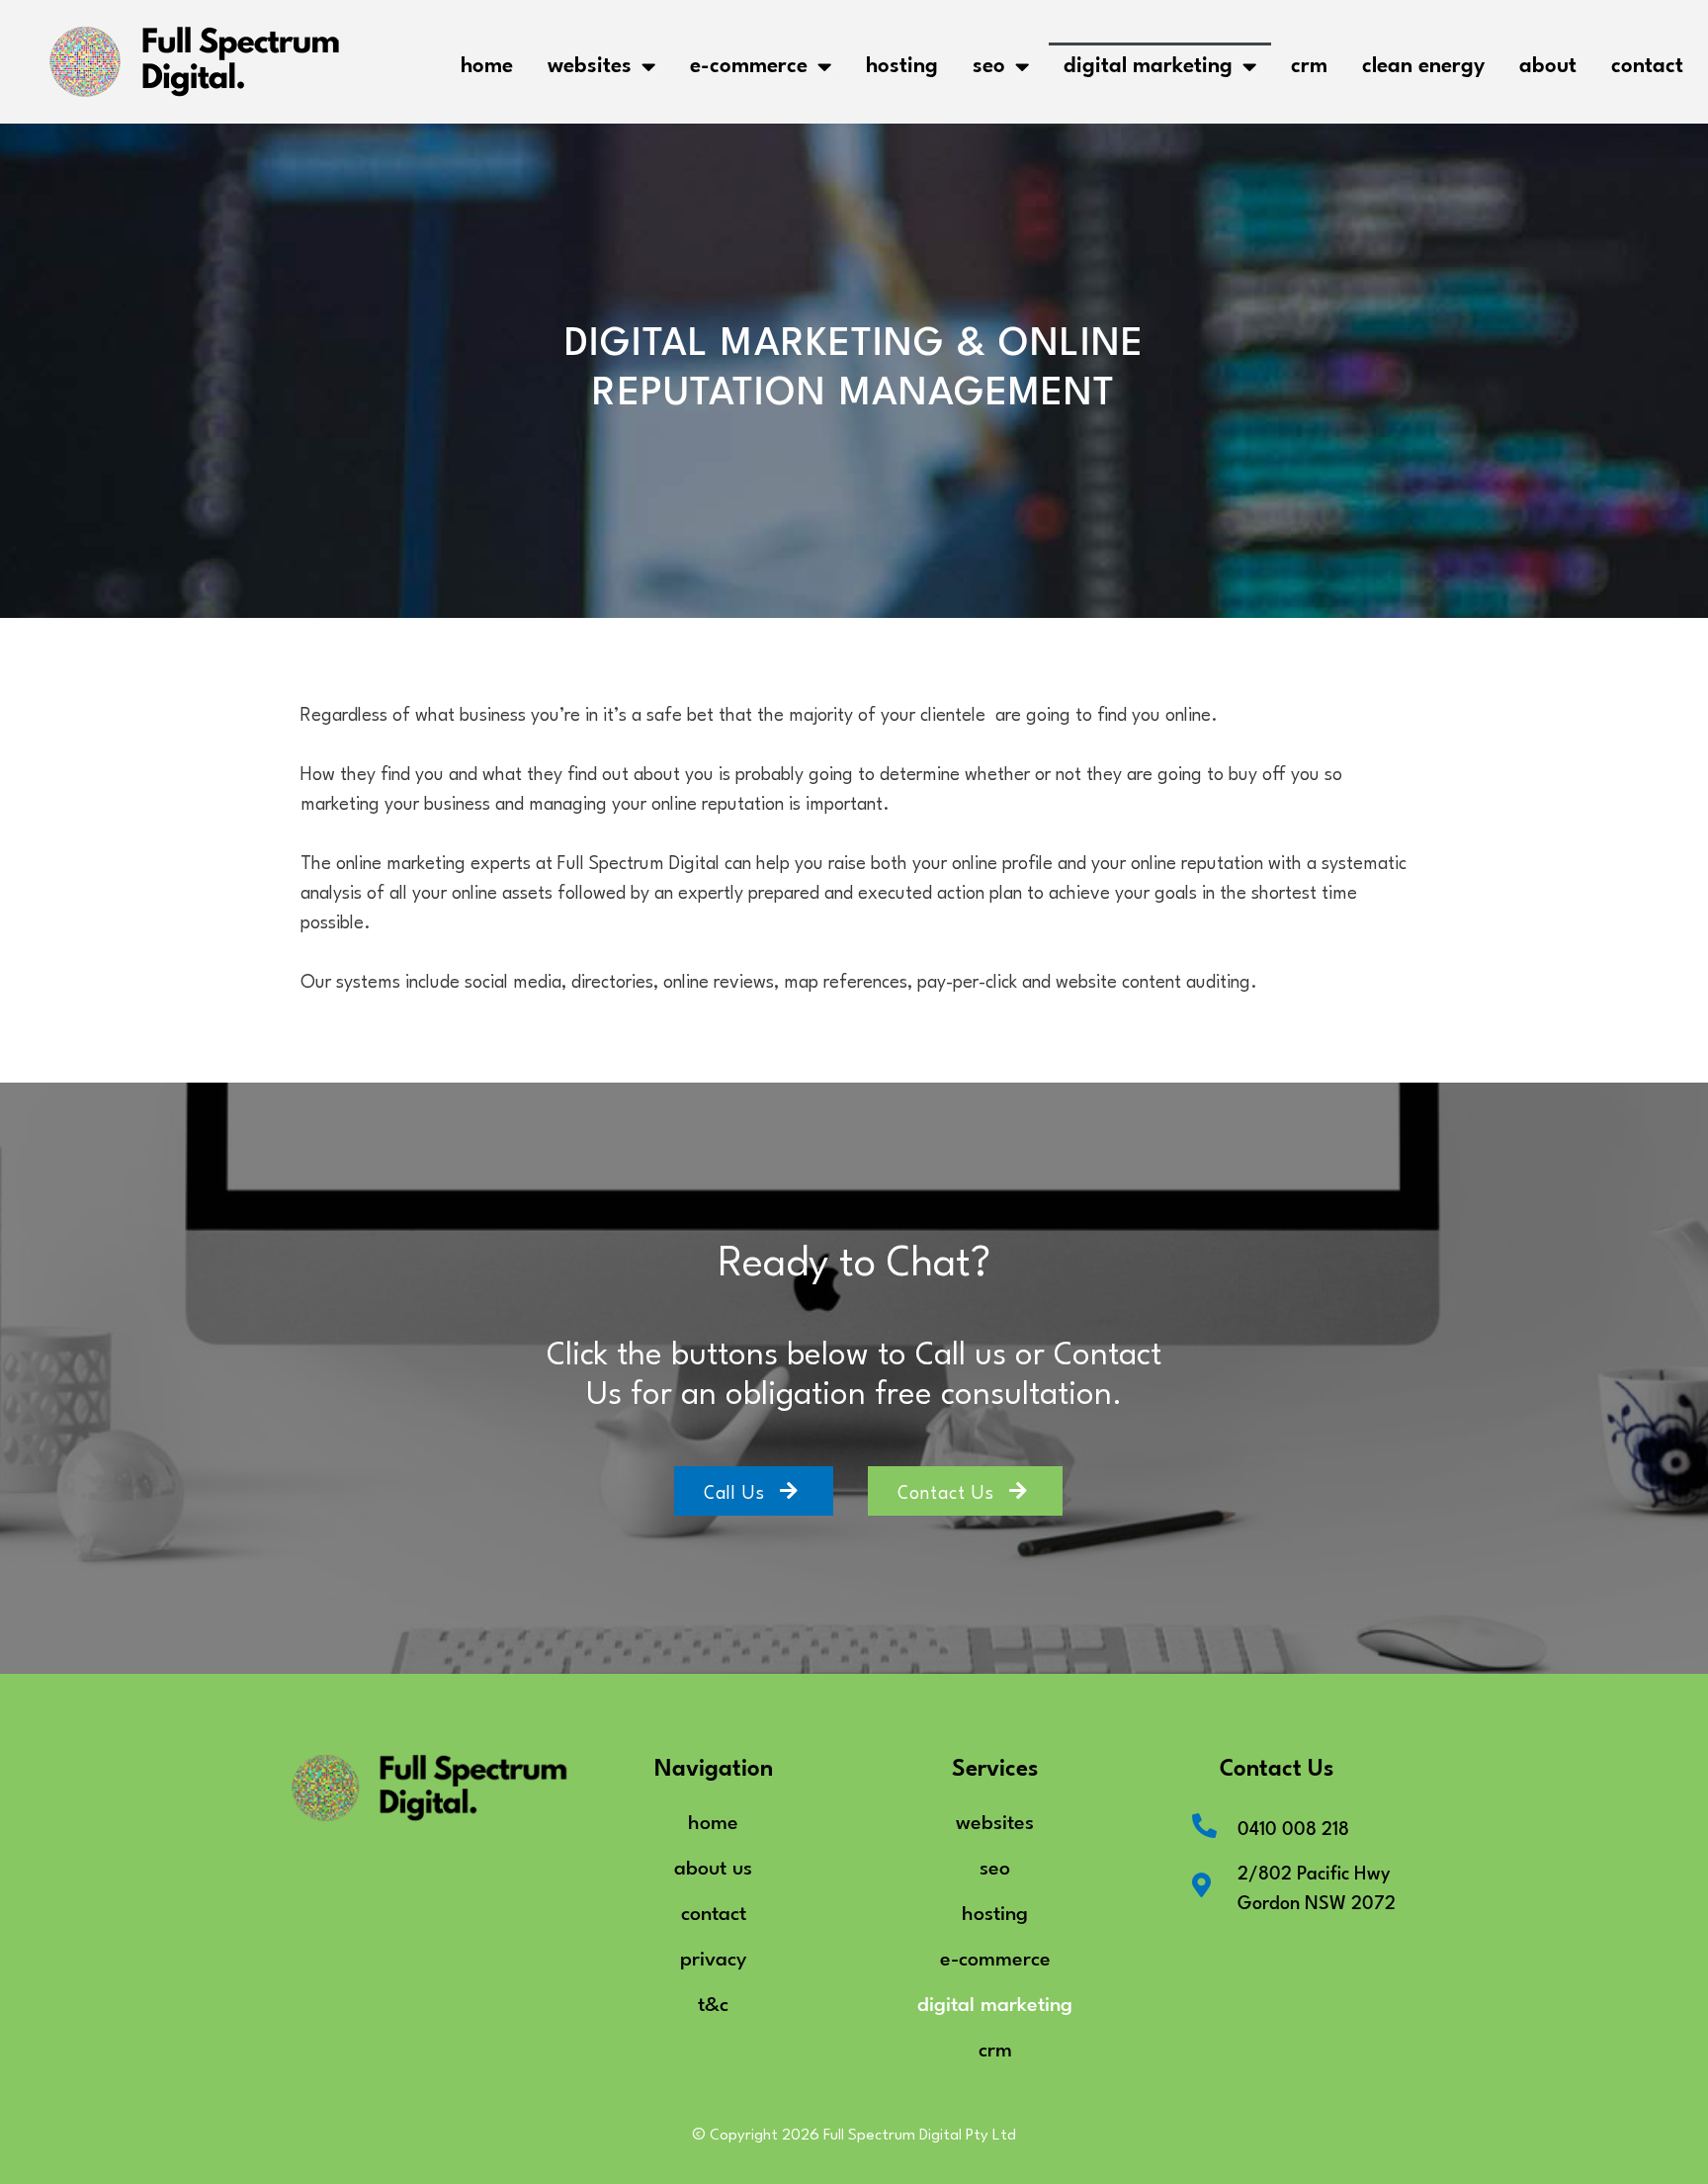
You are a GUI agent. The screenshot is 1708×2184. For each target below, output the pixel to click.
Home (487, 62)
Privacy (713, 1956)
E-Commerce (749, 62)
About (1548, 62)
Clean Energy (1423, 62)
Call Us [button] (734, 1490)
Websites (590, 62)
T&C (713, 2002)
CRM (1309, 62)
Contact (1647, 62)
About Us (713, 1865)
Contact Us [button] (946, 1490)
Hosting (902, 62)
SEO (989, 62)
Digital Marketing (1148, 62)
